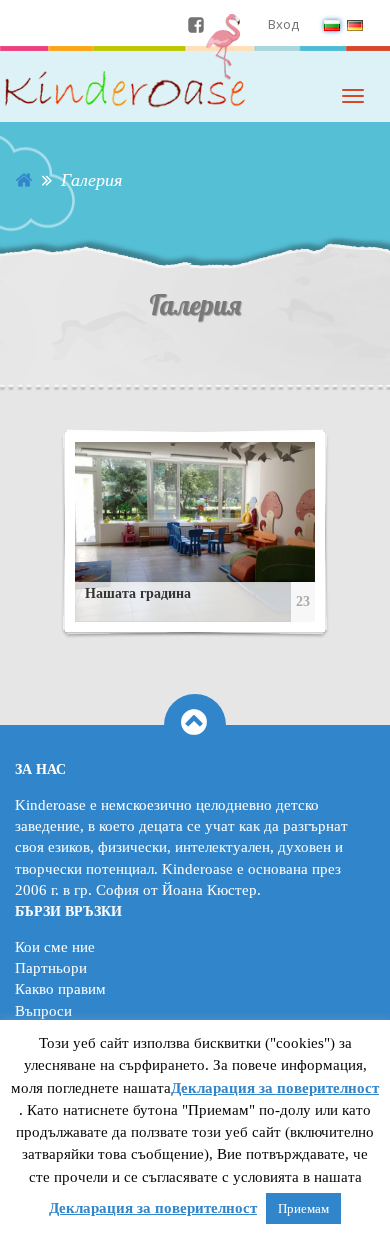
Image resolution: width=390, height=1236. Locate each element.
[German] (355, 24)
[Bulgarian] (332, 24)
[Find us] (196, 24)
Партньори (51, 968)
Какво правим (60, 989)
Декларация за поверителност (275, 1088)
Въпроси (43, 1011)
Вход (283, 24)
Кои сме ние (55, 947)
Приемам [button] (303, 1208)
